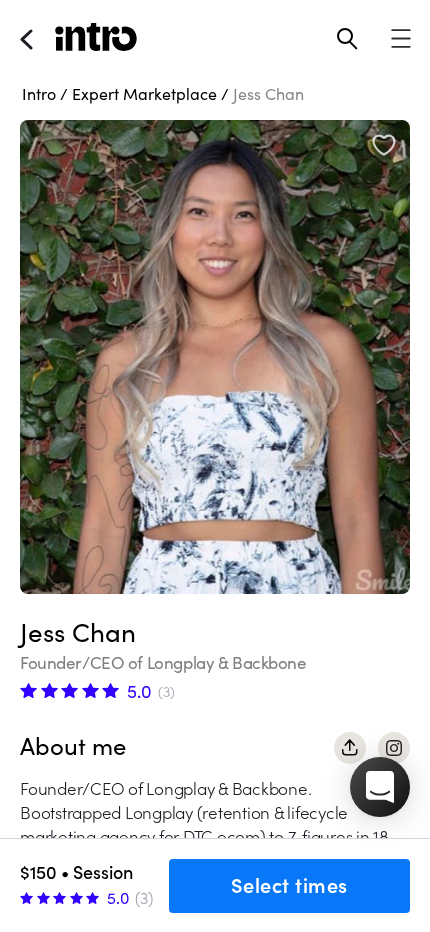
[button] (380, 787)
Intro (39, 94)
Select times (289, 886)
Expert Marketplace (144, 94)
